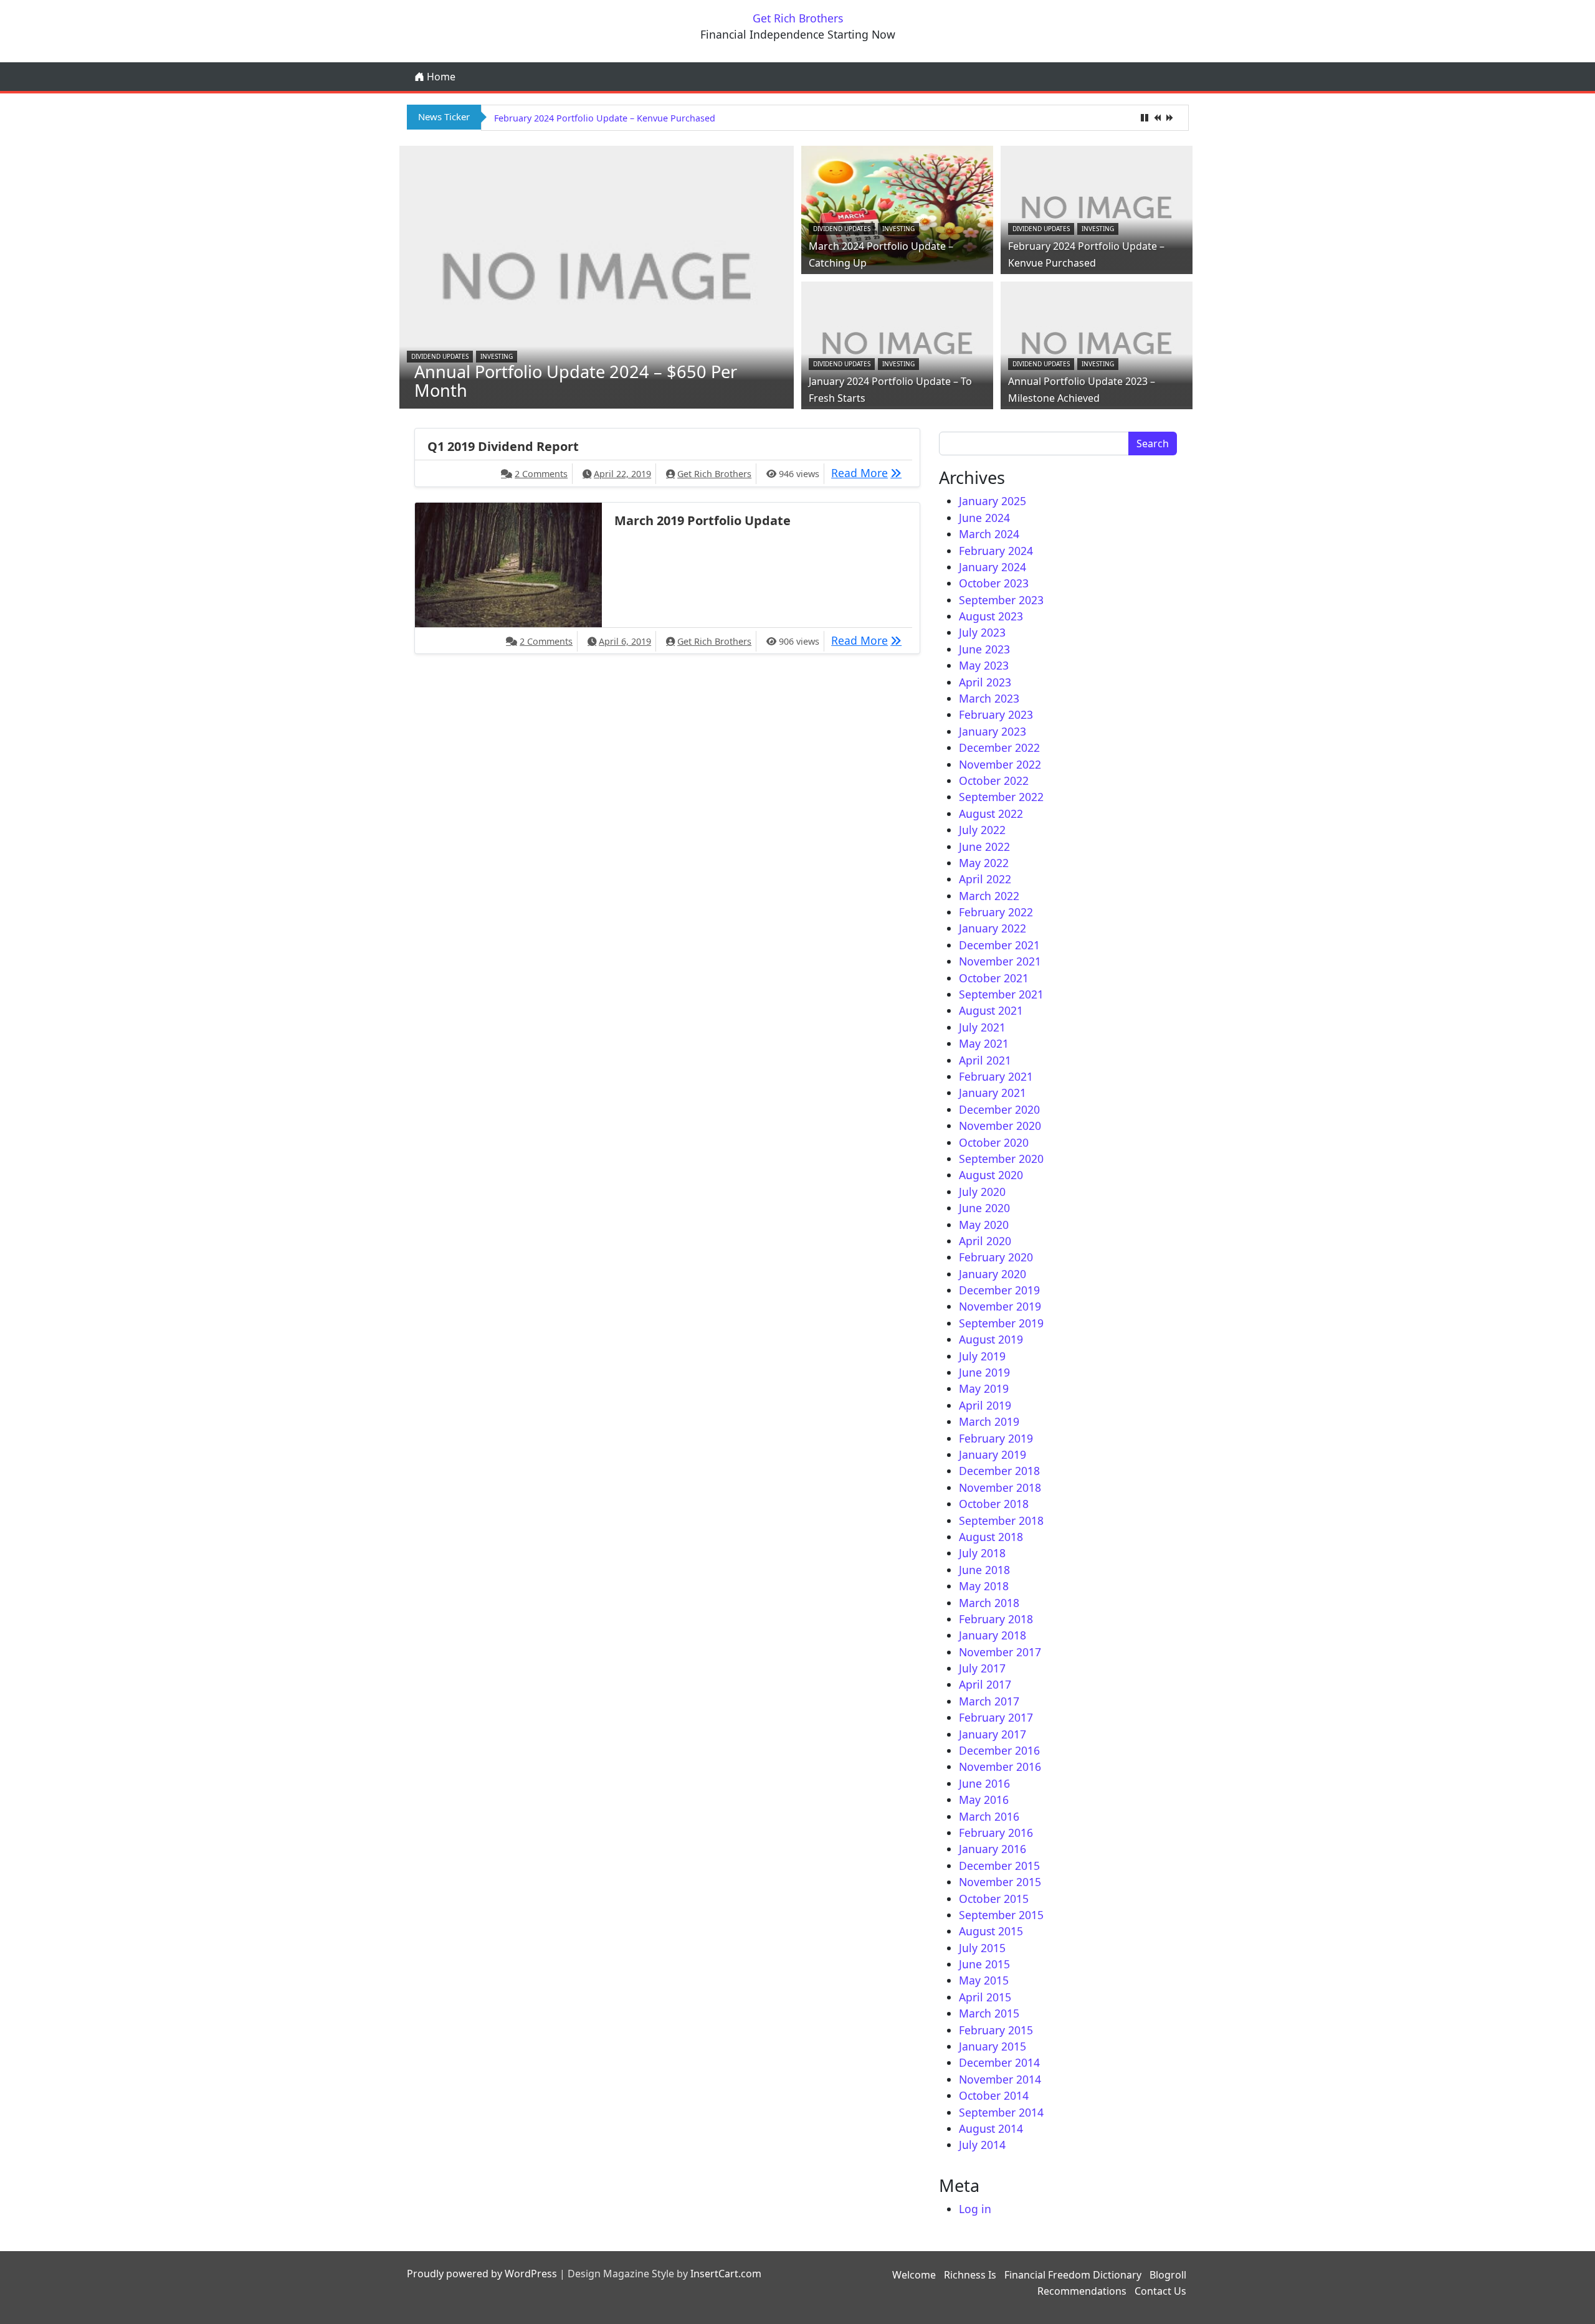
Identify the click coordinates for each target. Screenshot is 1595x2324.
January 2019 (993, 1454)
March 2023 (989, 698)
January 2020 (993, 1274)
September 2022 (1001, 797)
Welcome (914, 2275)
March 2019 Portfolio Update (702, 520)
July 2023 (982, 632)
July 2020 (982, 1192)
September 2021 (1001, 994)
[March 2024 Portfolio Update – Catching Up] (897, 207)
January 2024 (993, 567)
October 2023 (994, 583)
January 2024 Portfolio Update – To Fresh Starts (594, 118)
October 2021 (994, 978)
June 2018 (984, 1570)
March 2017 (989, 1701)
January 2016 (993, 1849)
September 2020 (1001, 1159)
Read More (869, 472)
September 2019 (1001, 1323)
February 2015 (996, 2030)
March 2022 (989, 896)
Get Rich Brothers (798, 18)
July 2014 (982, 2145)
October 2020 (994, 1142)
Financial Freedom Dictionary (1073, 2275)
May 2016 (984, 1800)
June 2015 (984, 1964)
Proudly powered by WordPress (482, 2274)
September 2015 (1001, 1915)
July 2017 (982, 1668)
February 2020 (996, 1257)
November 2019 (1000, 1306)
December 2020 (999, 1109)
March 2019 (989, 1421)
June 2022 (984, 847)
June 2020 (984, 1208)
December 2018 (999, 1471)
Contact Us (1160, 2291)
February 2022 (996, 912)
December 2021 (999, 945)
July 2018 (982, 1553)
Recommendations (1082, 2291)
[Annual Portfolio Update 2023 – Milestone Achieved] (1097, 342)
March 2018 (989, 1603)
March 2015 (989, 2013)
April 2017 (985, 1684)
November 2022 (1000, 764)
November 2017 (1000, 1652)
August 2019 (991, 1339)
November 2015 (1000, 1882)
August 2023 (991, 616)
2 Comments (541, 474)
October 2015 (994, 1899)
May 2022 (984, 863)
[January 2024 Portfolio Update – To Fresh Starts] (897, 342)
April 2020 (985, 1241)
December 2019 (999, 1290)
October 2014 (994, 2095)
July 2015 (982, 1948)
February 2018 (996, 1619)
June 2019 (984, 1372)
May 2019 (984, 1388)
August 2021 (991, 1010)
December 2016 (999, 1750)
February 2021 (996, 1076)
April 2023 (985, 682)
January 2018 (993, 1635)
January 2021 (993, 1093)
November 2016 (1000, 1767)
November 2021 (1000, 961)
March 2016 (989, 1816)
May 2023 (984, 665)
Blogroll (1168, 2275)
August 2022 (991, 813)
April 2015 (985, 1997)
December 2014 (999, 2062)
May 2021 (984, 1043)
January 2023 (993, 731)
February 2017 (996, 1717)
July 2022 (982, 830)
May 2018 (984, 1586)
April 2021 (985, 1060)
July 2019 (982, 1356)
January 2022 (993, 928)
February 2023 (996, 714)
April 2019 (985, 1405)
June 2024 (984, 518)
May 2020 (984, 1225)
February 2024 (996, 551)
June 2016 (984, 1783)
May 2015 (984, 1980)
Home (440, 77)
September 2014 (1001, 2112)
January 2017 (993, 1734)
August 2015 (991, 1931)
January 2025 (993, 501)
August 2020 (991, 1175)
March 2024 (989, 534)
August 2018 (991, 1537)
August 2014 (991, 2128)
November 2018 (1000, 1487)
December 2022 (999, 747)
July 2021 (982, 1027)
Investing (497, 356)
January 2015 (993, 2046)
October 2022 (994, 780)
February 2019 (996, 1438)
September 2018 (1001, 1520)
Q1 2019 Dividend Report (503, 446)
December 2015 (999, 1866)
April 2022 (985, 879)
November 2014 (1000, 2079)
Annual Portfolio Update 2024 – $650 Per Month (576, 381)
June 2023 (984, 649)
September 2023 (1001, 600)
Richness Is (970, 2275)
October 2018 (994, 1504)
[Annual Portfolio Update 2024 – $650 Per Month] (597, 276)
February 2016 (996, 1833)
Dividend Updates (440, 356)
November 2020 (1000, 1126)
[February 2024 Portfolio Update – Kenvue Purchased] (1097, 207)
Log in (975, 2209)
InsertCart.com (726, 2274)
